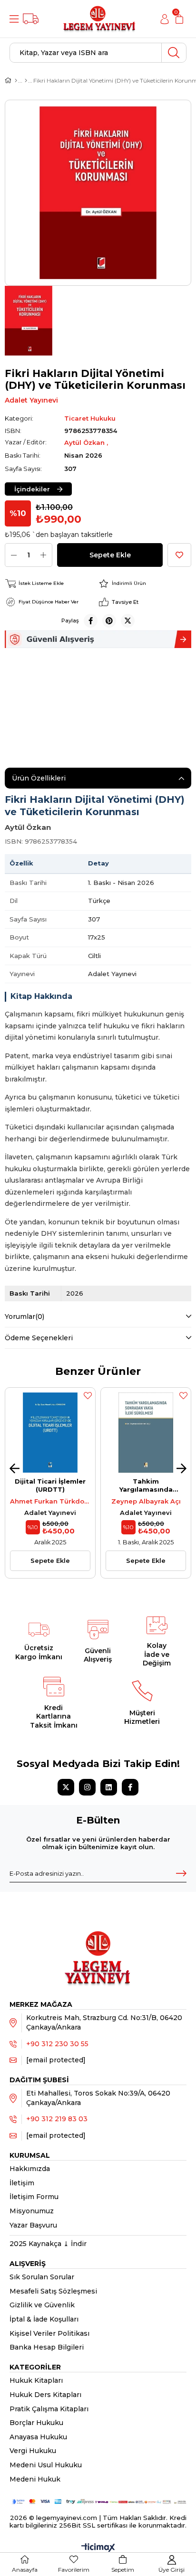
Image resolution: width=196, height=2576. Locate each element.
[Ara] (174, 53)
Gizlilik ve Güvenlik (42, 2305)
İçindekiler (32, 489)
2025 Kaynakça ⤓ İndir (48, 2244)
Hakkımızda (30, 2169)
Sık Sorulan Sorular (42, 2277)
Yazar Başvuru (33, 2225)
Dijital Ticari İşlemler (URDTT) (50, 1485)
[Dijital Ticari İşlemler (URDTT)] (50, 1433)
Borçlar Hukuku (36, 2423)
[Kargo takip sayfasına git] (31, 19)
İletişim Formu (34, 2197)
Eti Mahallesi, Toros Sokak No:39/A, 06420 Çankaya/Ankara (98, 2098)
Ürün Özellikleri (39, 778)
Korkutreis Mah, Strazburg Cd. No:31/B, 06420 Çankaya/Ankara (104, 2022)
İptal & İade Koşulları (44, 2319)
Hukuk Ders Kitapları (45, 2395)
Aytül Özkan (85, 442)
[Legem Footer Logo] (98, 1948)
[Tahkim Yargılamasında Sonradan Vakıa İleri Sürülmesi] (146, 1433)
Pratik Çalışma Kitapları (49, 2409)
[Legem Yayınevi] (99, 19)
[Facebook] (130, 1787)
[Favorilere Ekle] (179, 555)
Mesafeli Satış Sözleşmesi (53, 2291)
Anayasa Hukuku (38, 2437)
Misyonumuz (32, 2211)
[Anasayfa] (16, 81)
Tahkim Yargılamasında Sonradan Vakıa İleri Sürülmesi (146, 1485)
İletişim (22, 2183)
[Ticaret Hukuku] (26, 81)
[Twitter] (66, 1787)
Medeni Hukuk (35, 2479)
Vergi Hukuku (33, 2451)
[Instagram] (87, 1787)
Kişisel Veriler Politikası (49, 2333)
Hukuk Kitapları (36, 2380)
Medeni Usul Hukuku (46, 2465)
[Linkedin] (109, 1787)
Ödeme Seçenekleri (39, 1338)
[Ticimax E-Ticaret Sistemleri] (98, 2548)
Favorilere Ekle (88, 1395)
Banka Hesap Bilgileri (47, 2347)
